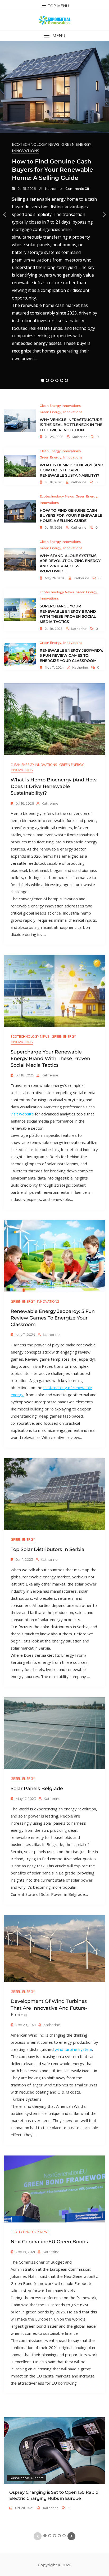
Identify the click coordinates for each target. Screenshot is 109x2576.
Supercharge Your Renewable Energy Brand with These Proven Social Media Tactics (68, 614)
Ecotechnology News (36, 144)
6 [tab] (67, 380)
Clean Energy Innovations (60, 406)
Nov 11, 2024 (54, 667)
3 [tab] (52, 380)
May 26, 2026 (54, 578)
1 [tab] (43, 380)
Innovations (26, 151)
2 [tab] (47, 380)
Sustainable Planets (27, 2478)
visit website (22, 1114)
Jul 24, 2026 (54, 437)
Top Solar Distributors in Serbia (47, 1549)
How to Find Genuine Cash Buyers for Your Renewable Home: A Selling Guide (53, 170)
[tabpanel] (54, 215)
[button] (54, 36)
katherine (53, 189)
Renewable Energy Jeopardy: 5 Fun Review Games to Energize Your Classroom (71, 656)
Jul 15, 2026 (26, 189)
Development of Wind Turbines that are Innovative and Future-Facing (49, 2008)
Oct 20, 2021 (24, 2508)
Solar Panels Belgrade (37, 1789)
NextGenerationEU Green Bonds (49, 2242)
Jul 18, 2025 (53, 629)
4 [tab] (57, 380)
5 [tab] (62, 380)
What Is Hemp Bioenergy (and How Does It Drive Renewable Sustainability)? (72, 470)
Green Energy (76, 144)
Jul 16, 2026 (53, 482)
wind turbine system (73, 2049)
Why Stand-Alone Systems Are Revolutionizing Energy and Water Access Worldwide (70, 564)
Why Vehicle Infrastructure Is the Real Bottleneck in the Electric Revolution (71, 425)
